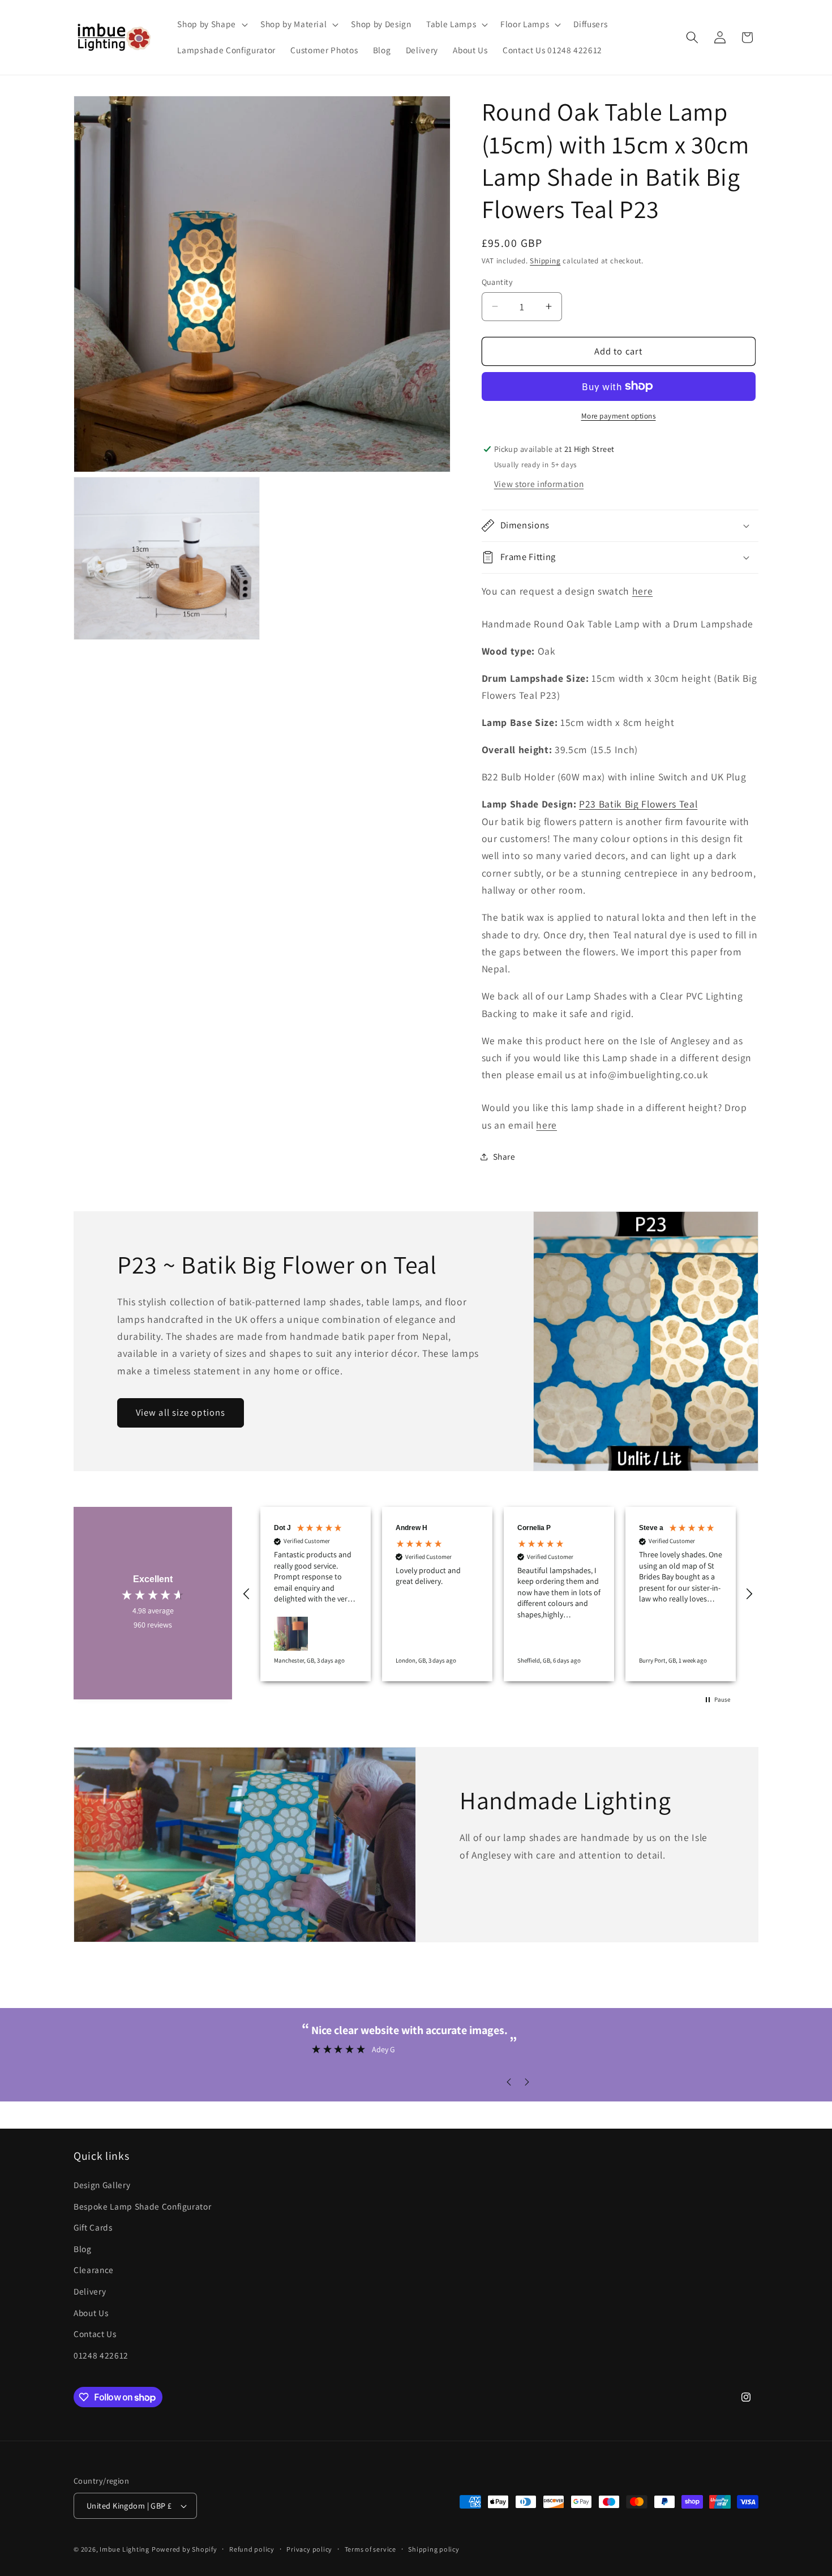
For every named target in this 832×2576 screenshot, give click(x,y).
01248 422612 (101, 2355)
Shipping (545, 261)
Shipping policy (434, 2549)
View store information (539, 483)
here (643, 591)
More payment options (619, 416)
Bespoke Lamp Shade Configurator (142, 2206)
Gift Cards (93, 2227)
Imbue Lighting (125, 2549)
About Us (91, 2313)
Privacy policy (309, 2549)
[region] (498, 1594)
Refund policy (252, 2549)
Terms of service (370, 2549)
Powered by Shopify (185, 2549)
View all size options (181, 1412)
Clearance (94, 2270)
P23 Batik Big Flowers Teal (638, 804)
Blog (83, 2249)
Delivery (90, 2291)
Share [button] (504, 1156)
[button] (211, 24)
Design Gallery (102, 2185)
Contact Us (95, 2334)
